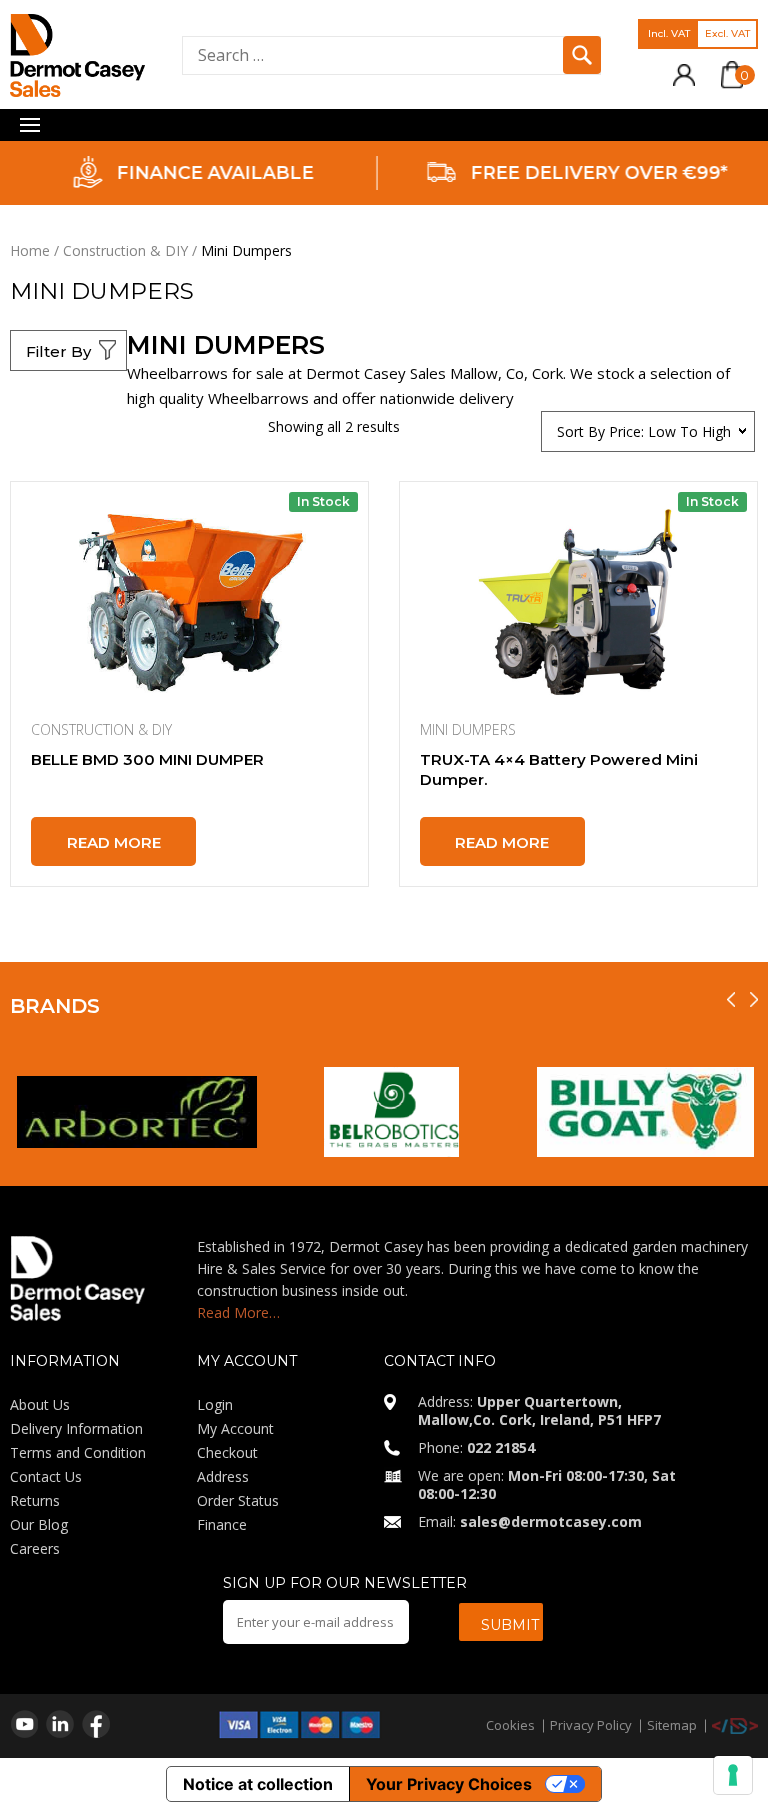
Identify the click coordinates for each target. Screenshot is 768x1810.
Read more (114, 842)
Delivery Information (76, 1428)
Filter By (58, 351)
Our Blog (39, 1524)
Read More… (238, 1312)
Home (30, 250)
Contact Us (46, 1476)
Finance (222, 1524)
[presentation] (731, 999)
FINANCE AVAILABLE (214, 173)
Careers (35, 1548)
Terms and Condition (78, 1452)
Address (223, 1476)
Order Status (238, 1500)
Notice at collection (258, 1784)
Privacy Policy (591, 1725)
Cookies (510, 1725)
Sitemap (672, 1725)
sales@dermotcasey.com (551, 1521)
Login (215, 1404)
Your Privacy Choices (449, 1784)
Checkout (227, 1452)
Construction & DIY (125, 250)
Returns (35, 1500)
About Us (40, 1404)
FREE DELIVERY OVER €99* (597, 173)
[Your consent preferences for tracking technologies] (733, 1775)
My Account (235, 1428)
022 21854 (501, 1447)
